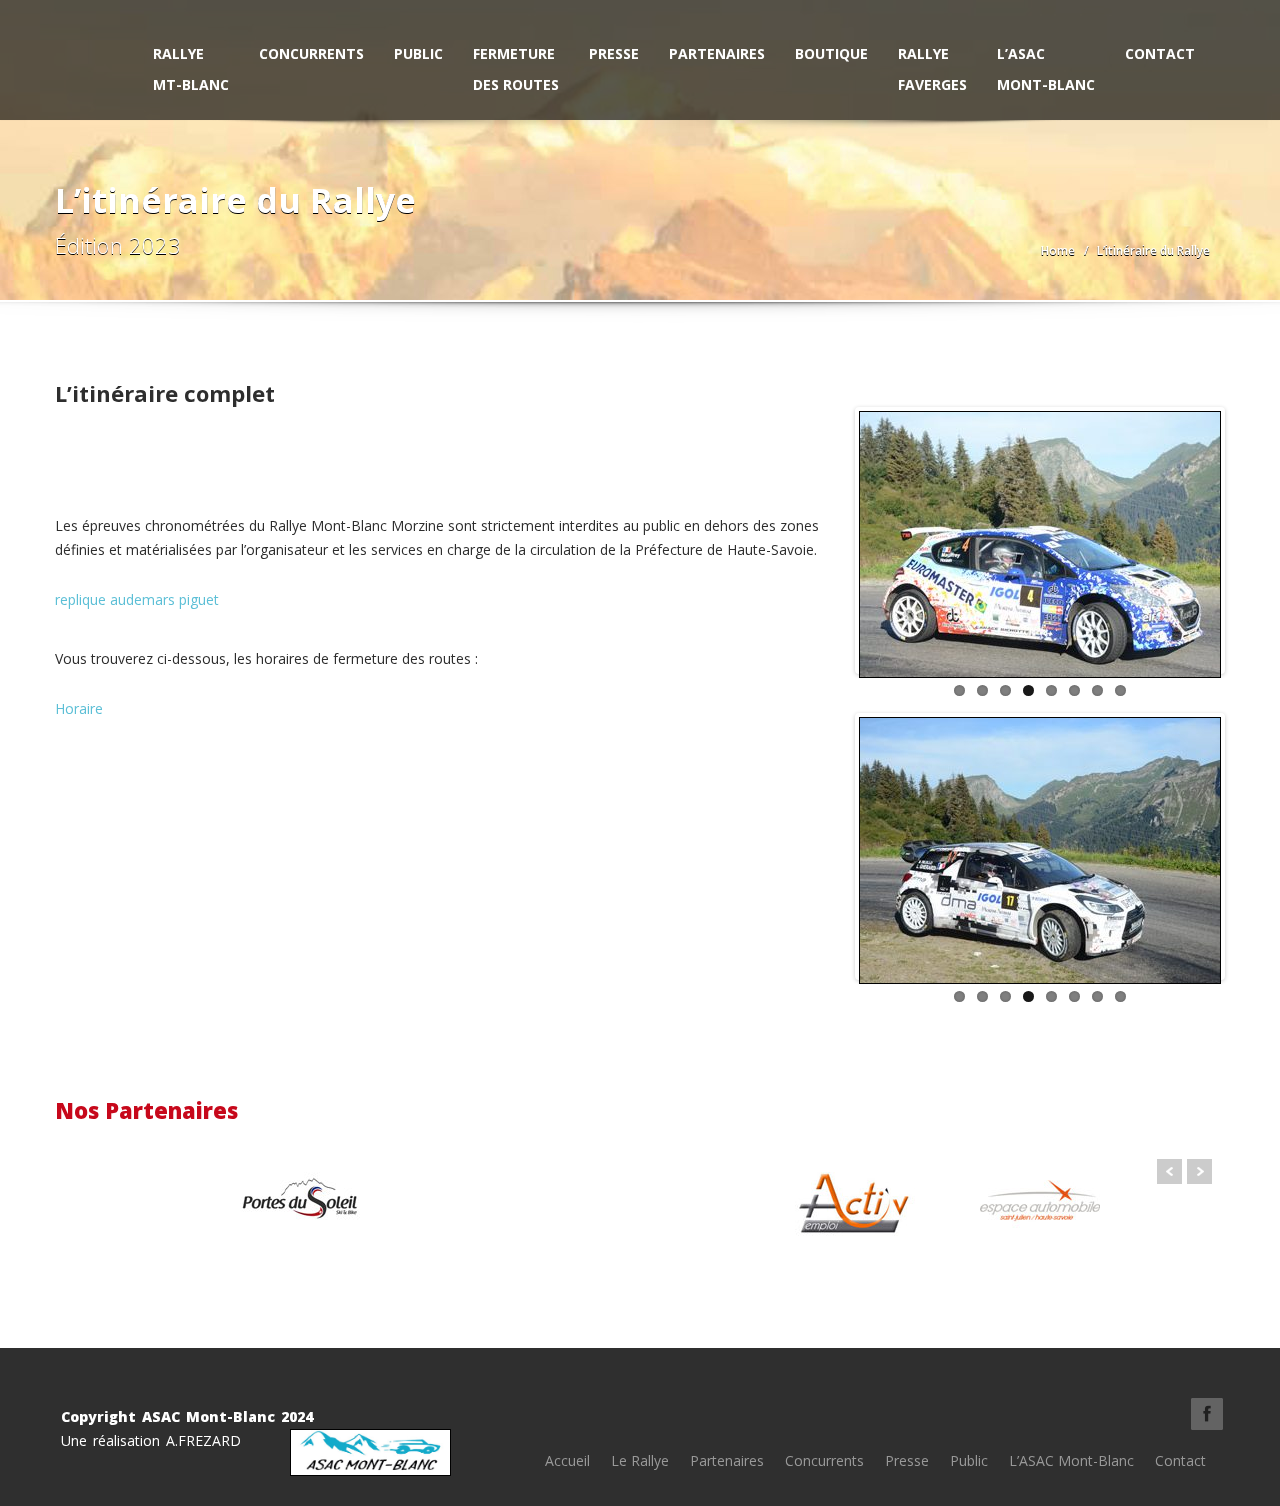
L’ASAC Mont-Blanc (1046, 69)
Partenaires (717, 53)
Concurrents (311, 53)
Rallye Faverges (932, 69)
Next (1251, 546)
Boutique (831, 53)
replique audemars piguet (137, 599)
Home (1058, 250)
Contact (1160, 53)
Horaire (79, 708)
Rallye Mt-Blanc (191, 69)
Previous (829, 546)
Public (418, 53)
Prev (1169, 1171)
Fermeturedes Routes (516, 69)
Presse (614, 53)
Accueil (567, 1460)
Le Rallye (640, 1460)
